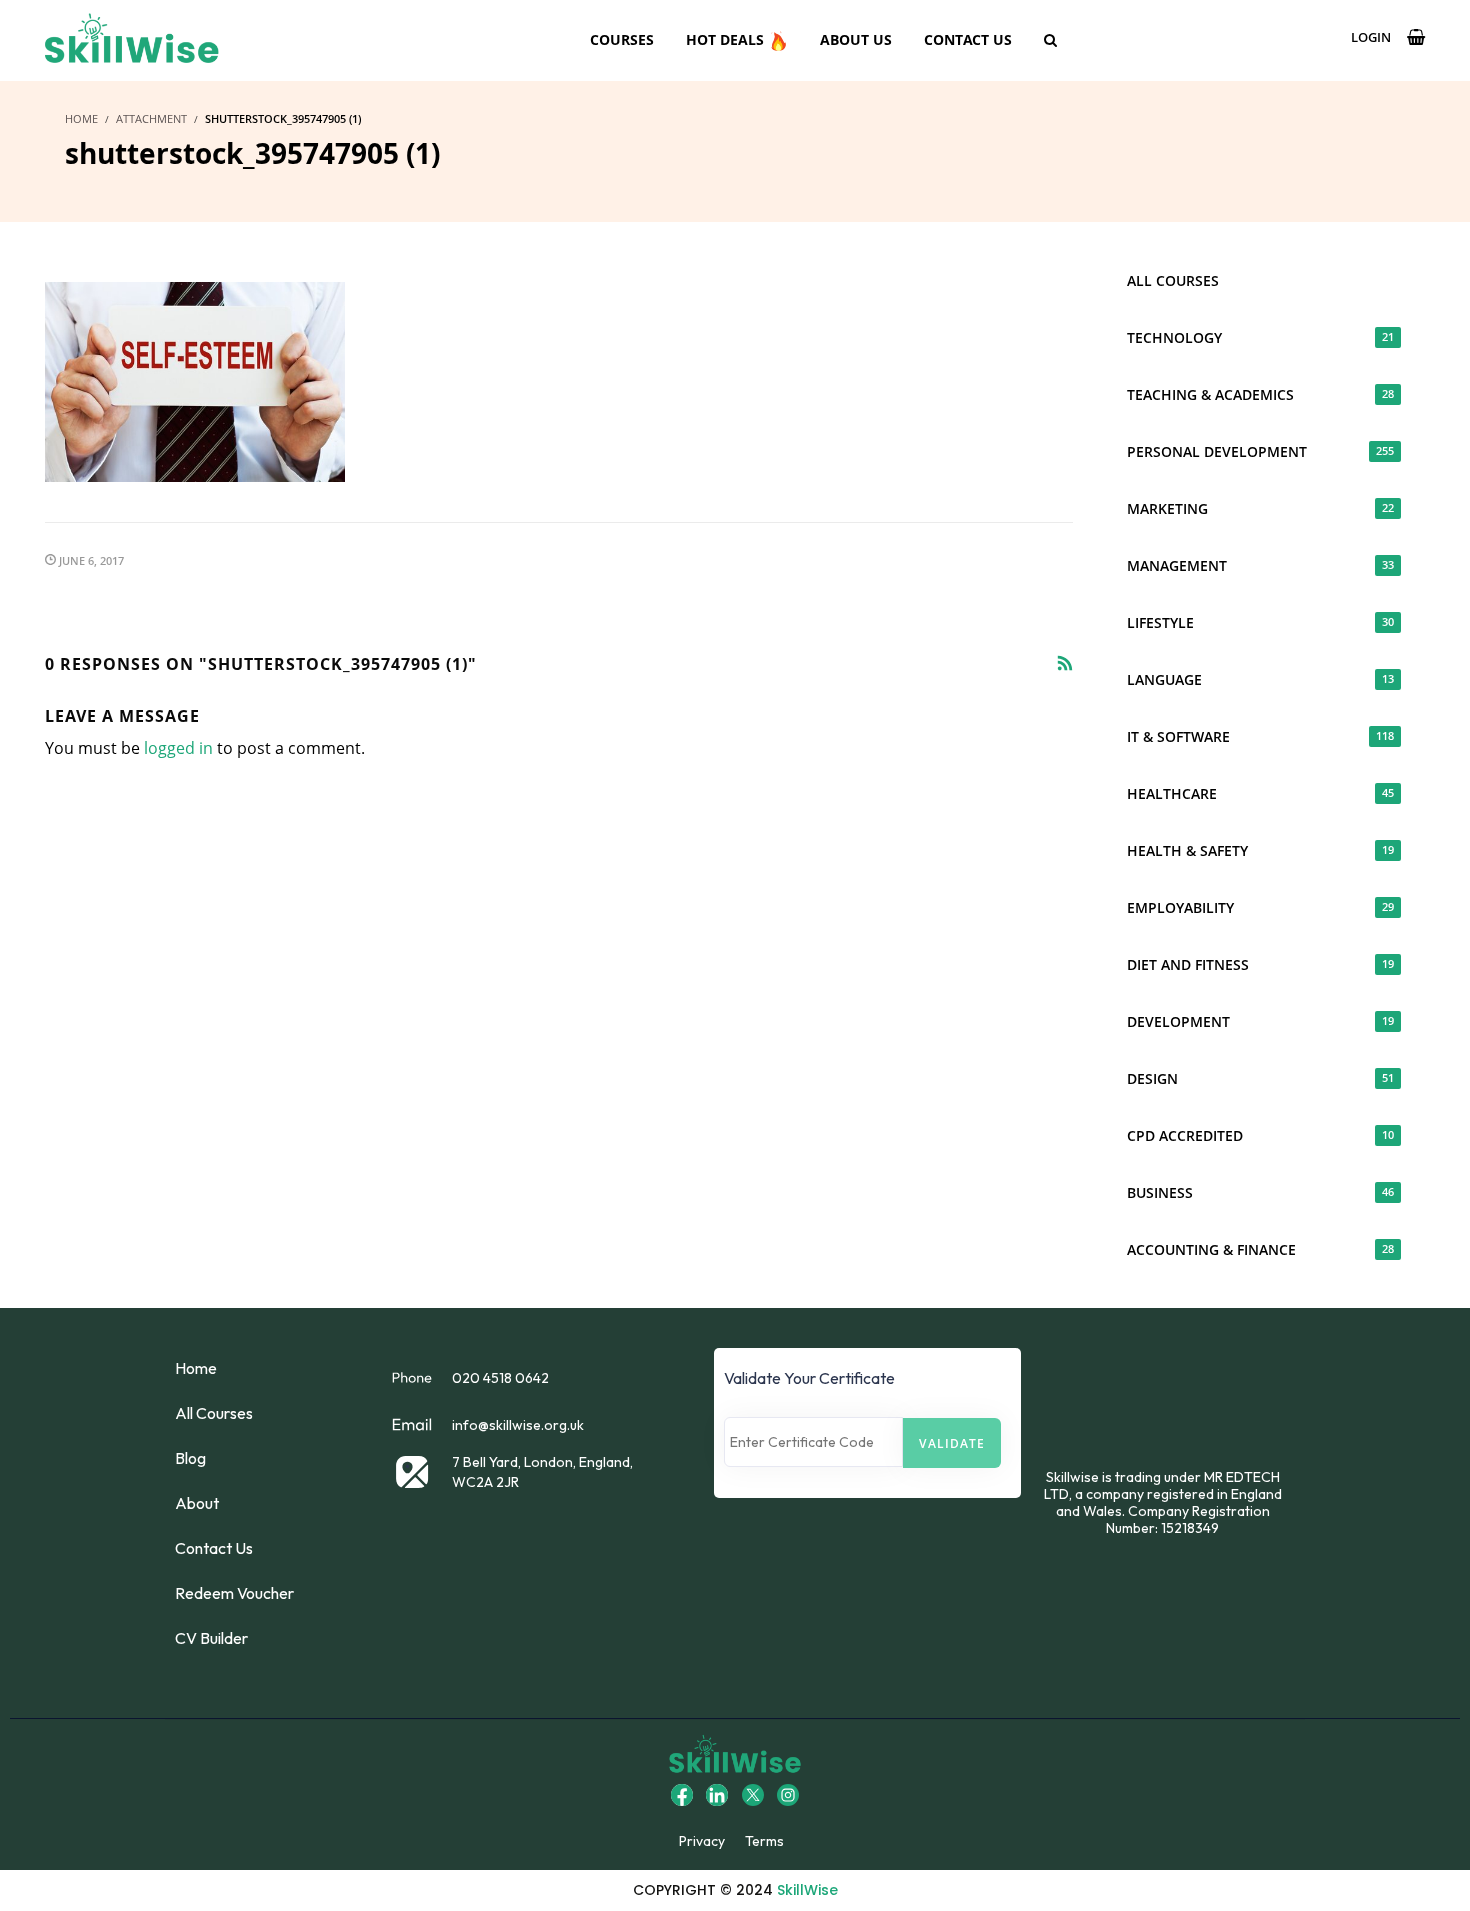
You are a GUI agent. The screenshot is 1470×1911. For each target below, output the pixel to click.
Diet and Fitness (1261, 964)
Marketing (1261, 508)
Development (1261, 1021)
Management (1261, 565)
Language (1261, 679)
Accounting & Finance (1261, 1249)
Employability (1261, 907)
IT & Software (1261, 736)
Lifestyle (1261, 622)
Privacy (702, 1841)
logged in (178, 748)
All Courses (1173, 280)
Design (1261, 1078)
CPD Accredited (1261, 1135)
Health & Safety (1261, 850)
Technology (1261, 337)
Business (1261, 1192)
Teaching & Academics (1261, 394)
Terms (764, 1841)
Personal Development (1261, 451)
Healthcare (1261, 793)
